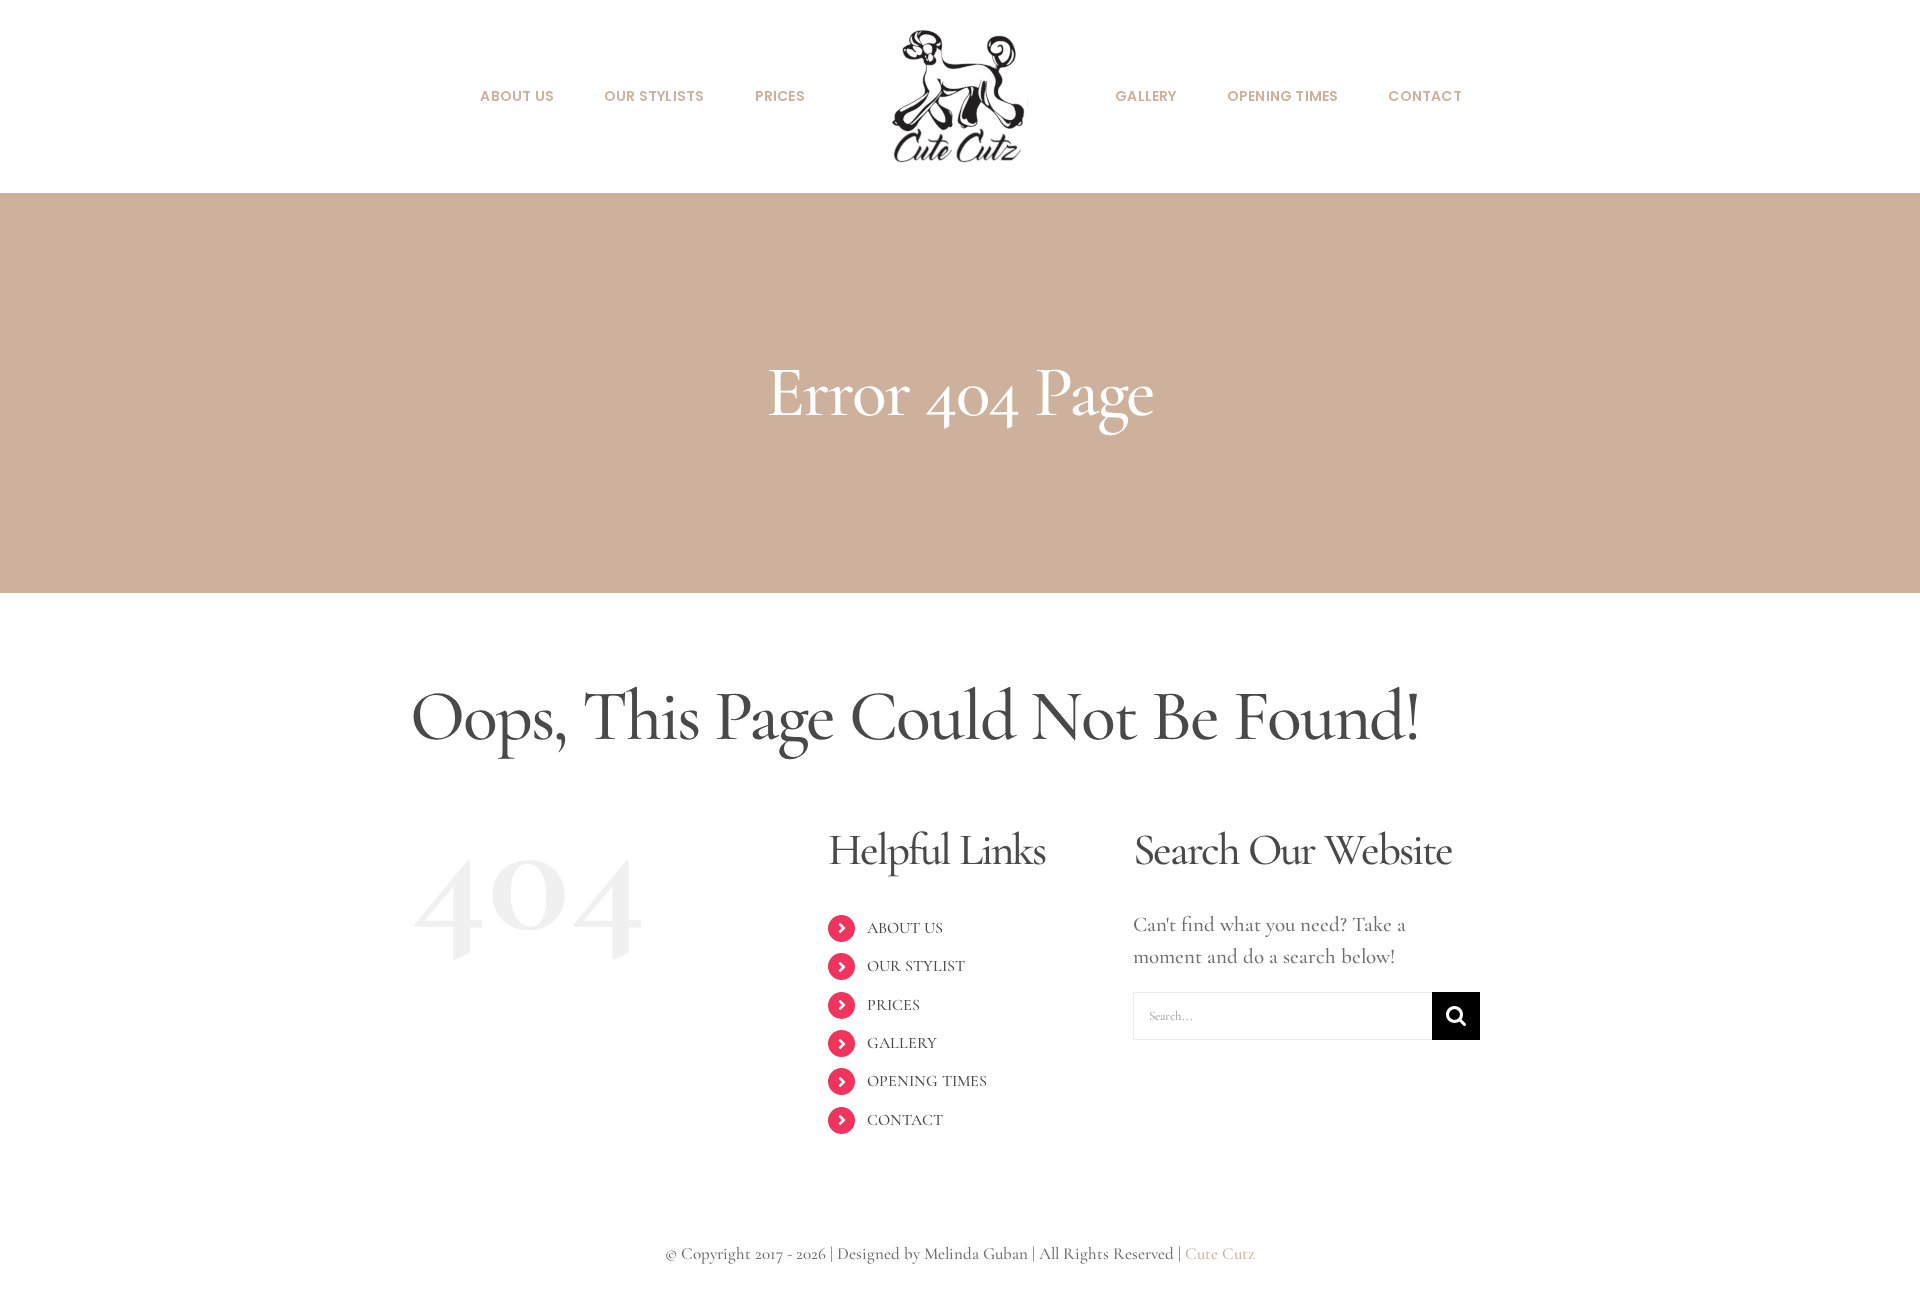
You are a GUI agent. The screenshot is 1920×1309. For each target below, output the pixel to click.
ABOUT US (905, 928)
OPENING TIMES (927, 1081)
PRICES (893, 1005)
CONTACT (905, 1120)
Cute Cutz (1220, 1253)
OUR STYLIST (916, 966)
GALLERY (902, 1043)
